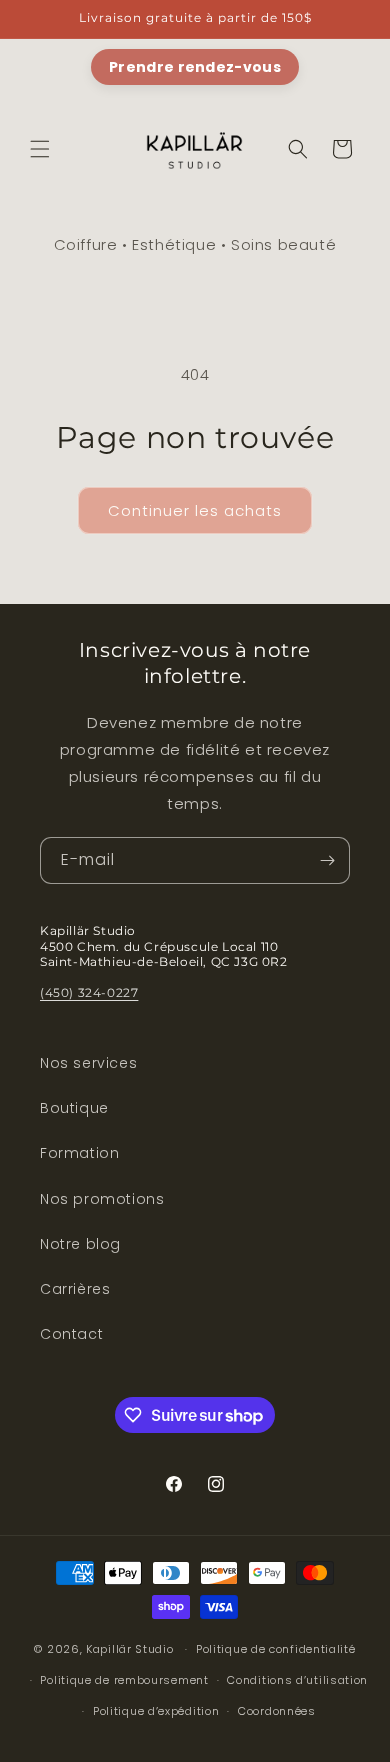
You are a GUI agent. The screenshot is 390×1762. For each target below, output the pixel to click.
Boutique (74, 1108)
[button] (40, 149)
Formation (79, 1153)
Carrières (75, 1289)
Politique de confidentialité (276, 1649)
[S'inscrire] (327, 860)
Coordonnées (277, 1711)
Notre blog (80, 1244)
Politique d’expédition (156, 1711)
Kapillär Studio (130, 1649)
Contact (71, 1334)
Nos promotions (102, 1199)
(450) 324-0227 (89, 992)
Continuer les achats (195, 510)
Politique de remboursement (124, 1680)
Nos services (88, 1063)
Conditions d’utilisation (297, 1680)
